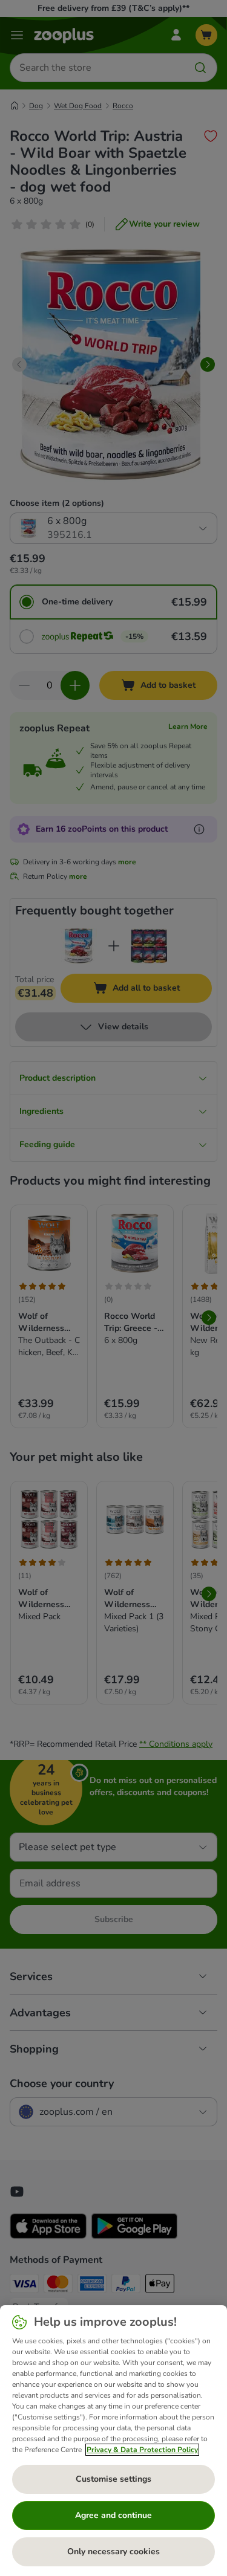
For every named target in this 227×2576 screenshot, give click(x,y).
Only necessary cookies (113, 2552)
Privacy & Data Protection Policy (142, 2450)
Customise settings (113, 2479)
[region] (113, 2441)
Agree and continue (113, 2515)
